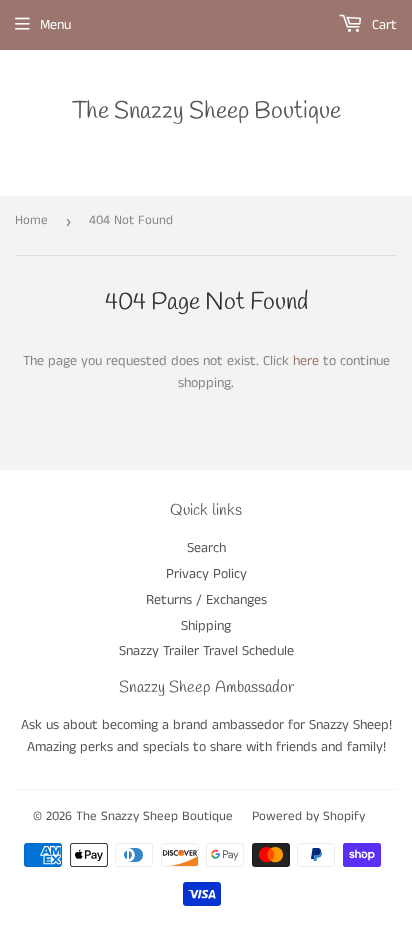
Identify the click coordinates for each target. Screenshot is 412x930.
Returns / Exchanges (206, 600)
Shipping (206, 626)
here (306, 361)
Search (206, 548)
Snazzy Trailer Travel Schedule (206, 651)
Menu (55, 25)
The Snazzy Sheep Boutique (206, 111)
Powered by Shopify (308, 816)
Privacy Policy (206, 574)
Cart (382, 25)
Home (31, 220)
